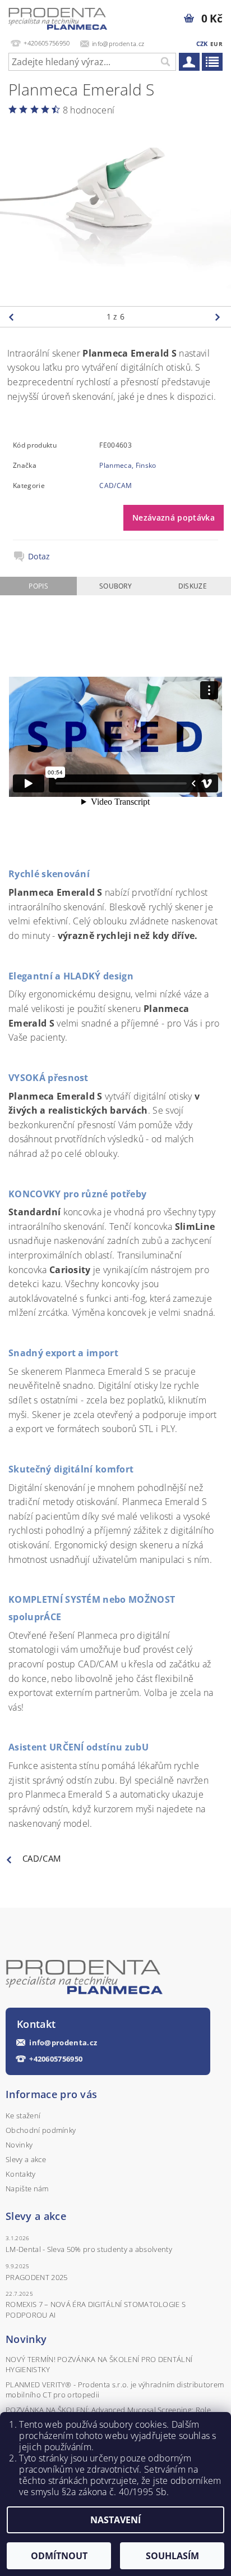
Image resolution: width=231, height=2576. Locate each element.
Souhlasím (172, 2556)
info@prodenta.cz (63, 2043)
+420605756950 (56, 2059)
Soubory (115, 586)
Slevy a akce (26, 2159)
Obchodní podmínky (41, 2130)
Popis (38, 586)
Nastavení (115, 2520)
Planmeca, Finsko (128, 465)
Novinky (19, 2145)
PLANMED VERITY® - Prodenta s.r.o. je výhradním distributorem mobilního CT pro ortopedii (115, 2390)
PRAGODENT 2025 (36, 2277)
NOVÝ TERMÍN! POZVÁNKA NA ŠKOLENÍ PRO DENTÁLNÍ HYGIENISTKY (99, 2364)
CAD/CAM (115, 485)
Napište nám (27, 2189)
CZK (202, 44)
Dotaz (39, 557)
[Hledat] (165, 62)
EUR (216, 44)
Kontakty (21, 2174)
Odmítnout (59, 2556)
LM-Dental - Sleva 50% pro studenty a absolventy (89, 2249)
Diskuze (193, 586)
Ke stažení (23, 2115)
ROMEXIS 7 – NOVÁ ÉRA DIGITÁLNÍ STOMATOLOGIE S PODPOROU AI (96, 2309)
